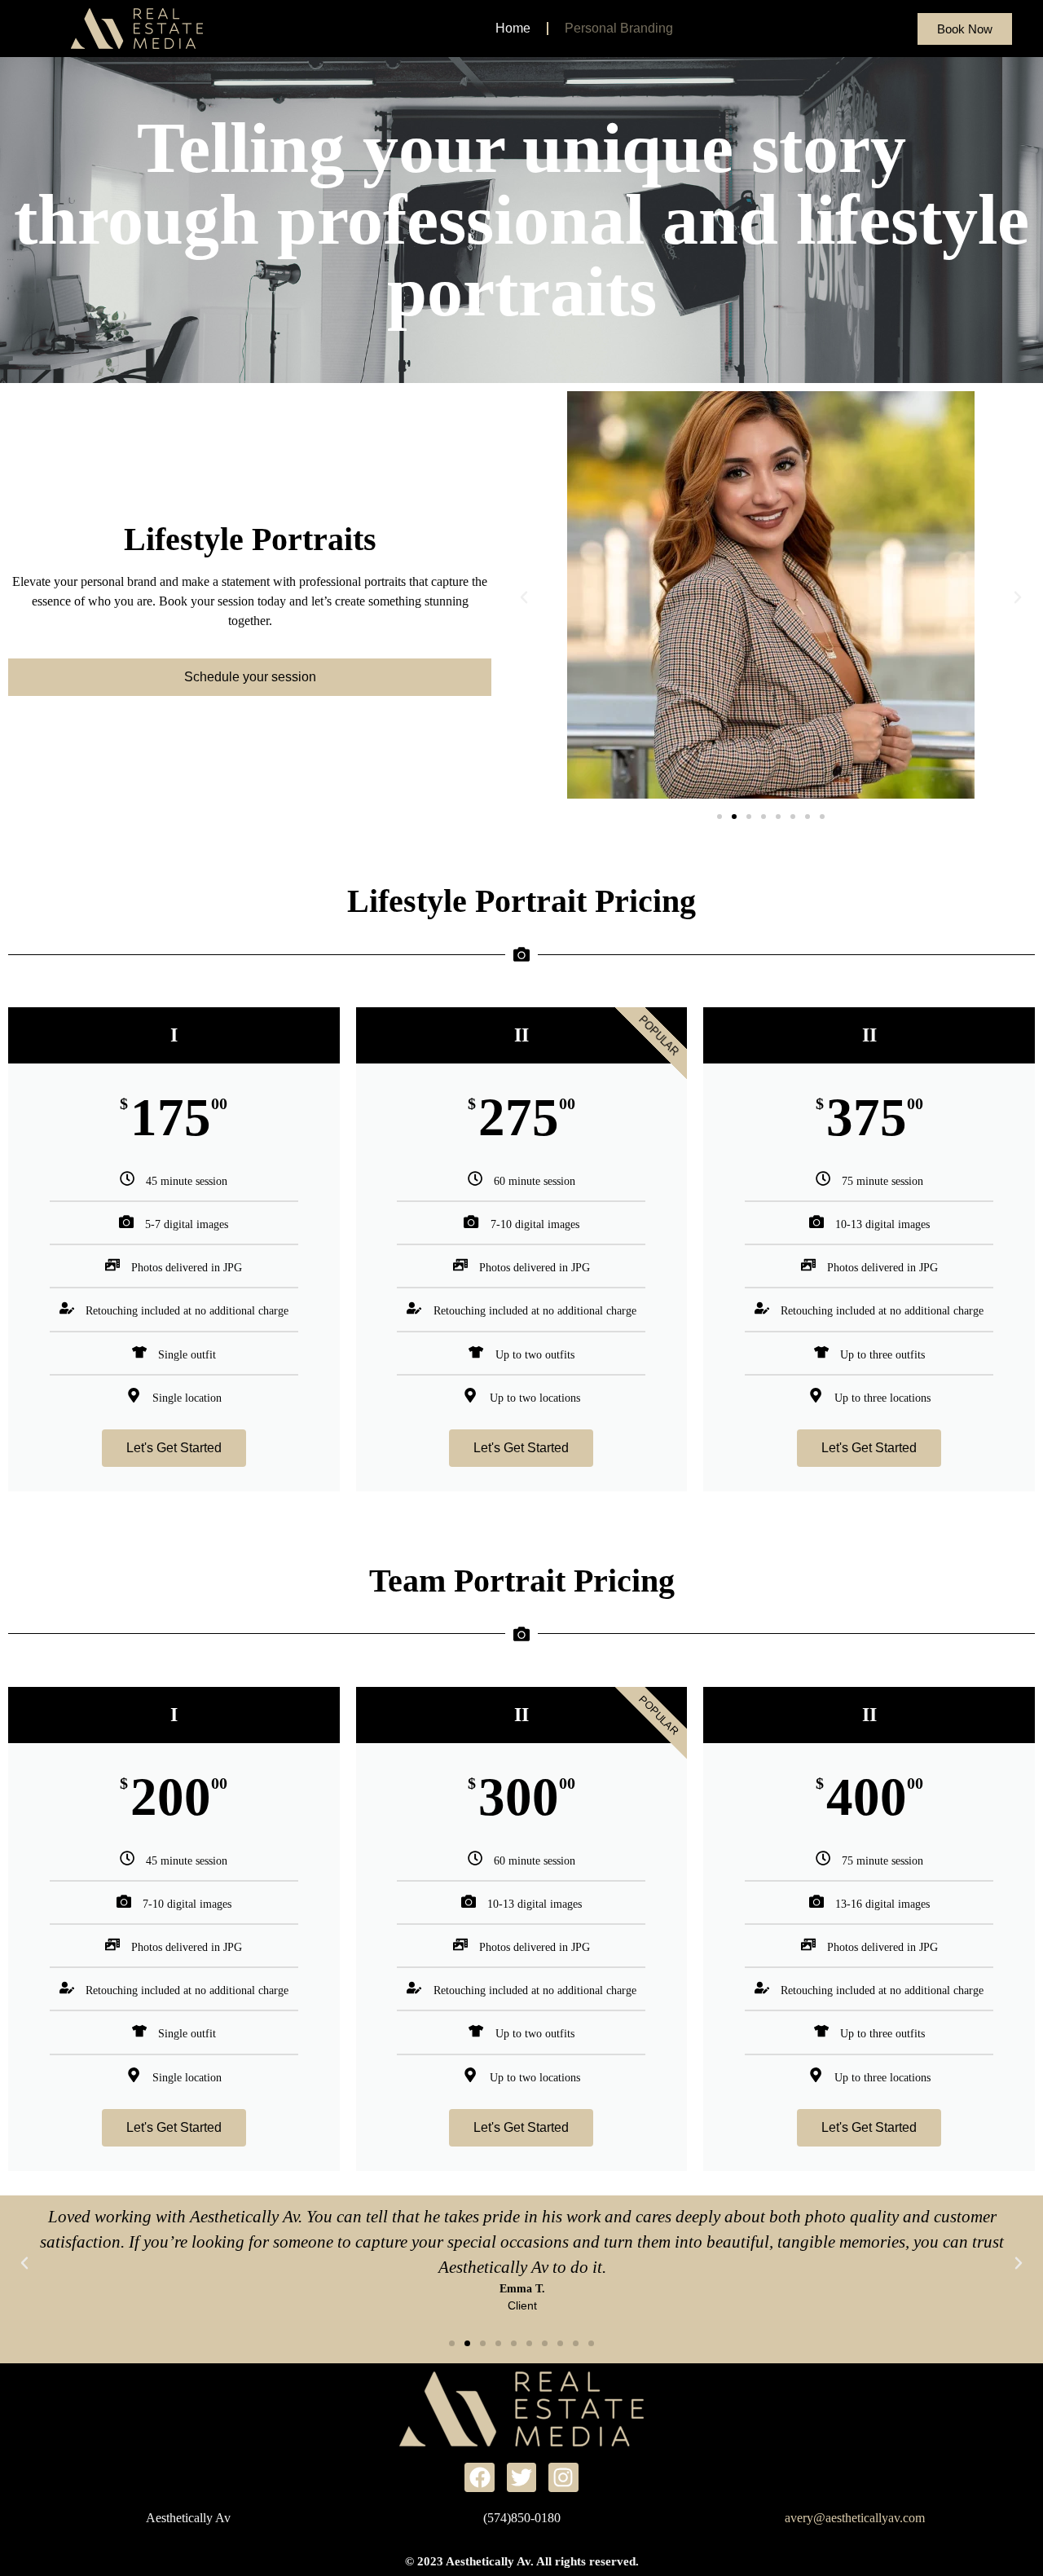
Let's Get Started (174, 1448)
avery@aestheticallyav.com (855, 2518)
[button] (524, 597)
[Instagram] (563, 2477)
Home (513, 28)
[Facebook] (479, 2477)
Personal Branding (619, 28)
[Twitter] (521, 2477)
